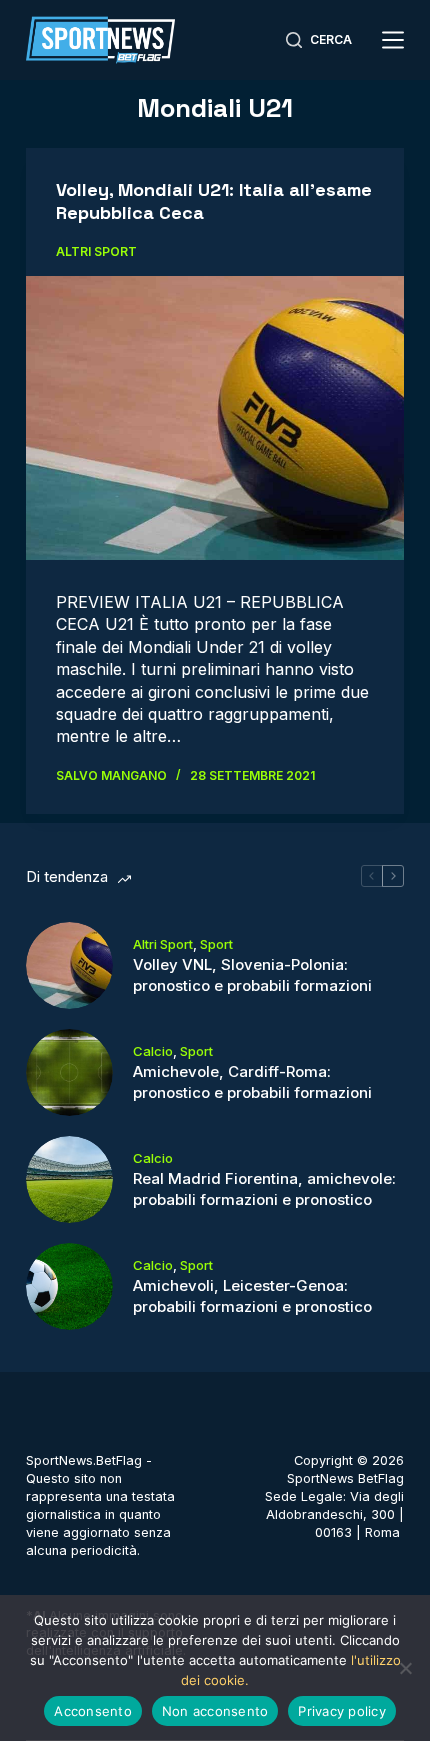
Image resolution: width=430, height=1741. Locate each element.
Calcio (153, 1051)
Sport (216, 944)
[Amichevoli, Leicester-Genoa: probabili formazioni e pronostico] (69, 1286)
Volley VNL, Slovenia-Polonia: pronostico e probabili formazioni (252, 975)
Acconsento (93, 1711)
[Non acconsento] (405, 1668)
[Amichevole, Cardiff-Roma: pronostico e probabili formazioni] (69, 1072)
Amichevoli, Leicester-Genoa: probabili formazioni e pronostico (252, 1296)
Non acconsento (215, 1711)
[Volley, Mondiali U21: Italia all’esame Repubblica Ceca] (215, 418)
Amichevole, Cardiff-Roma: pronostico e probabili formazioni (252, 1082)
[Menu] (393, 40)
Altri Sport (96, 251)
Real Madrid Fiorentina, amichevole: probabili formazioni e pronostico (264, 1189)
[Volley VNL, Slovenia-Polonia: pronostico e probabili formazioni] (69, 965)
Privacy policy (342, 1711)
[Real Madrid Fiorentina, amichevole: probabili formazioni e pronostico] (69, 1179)
